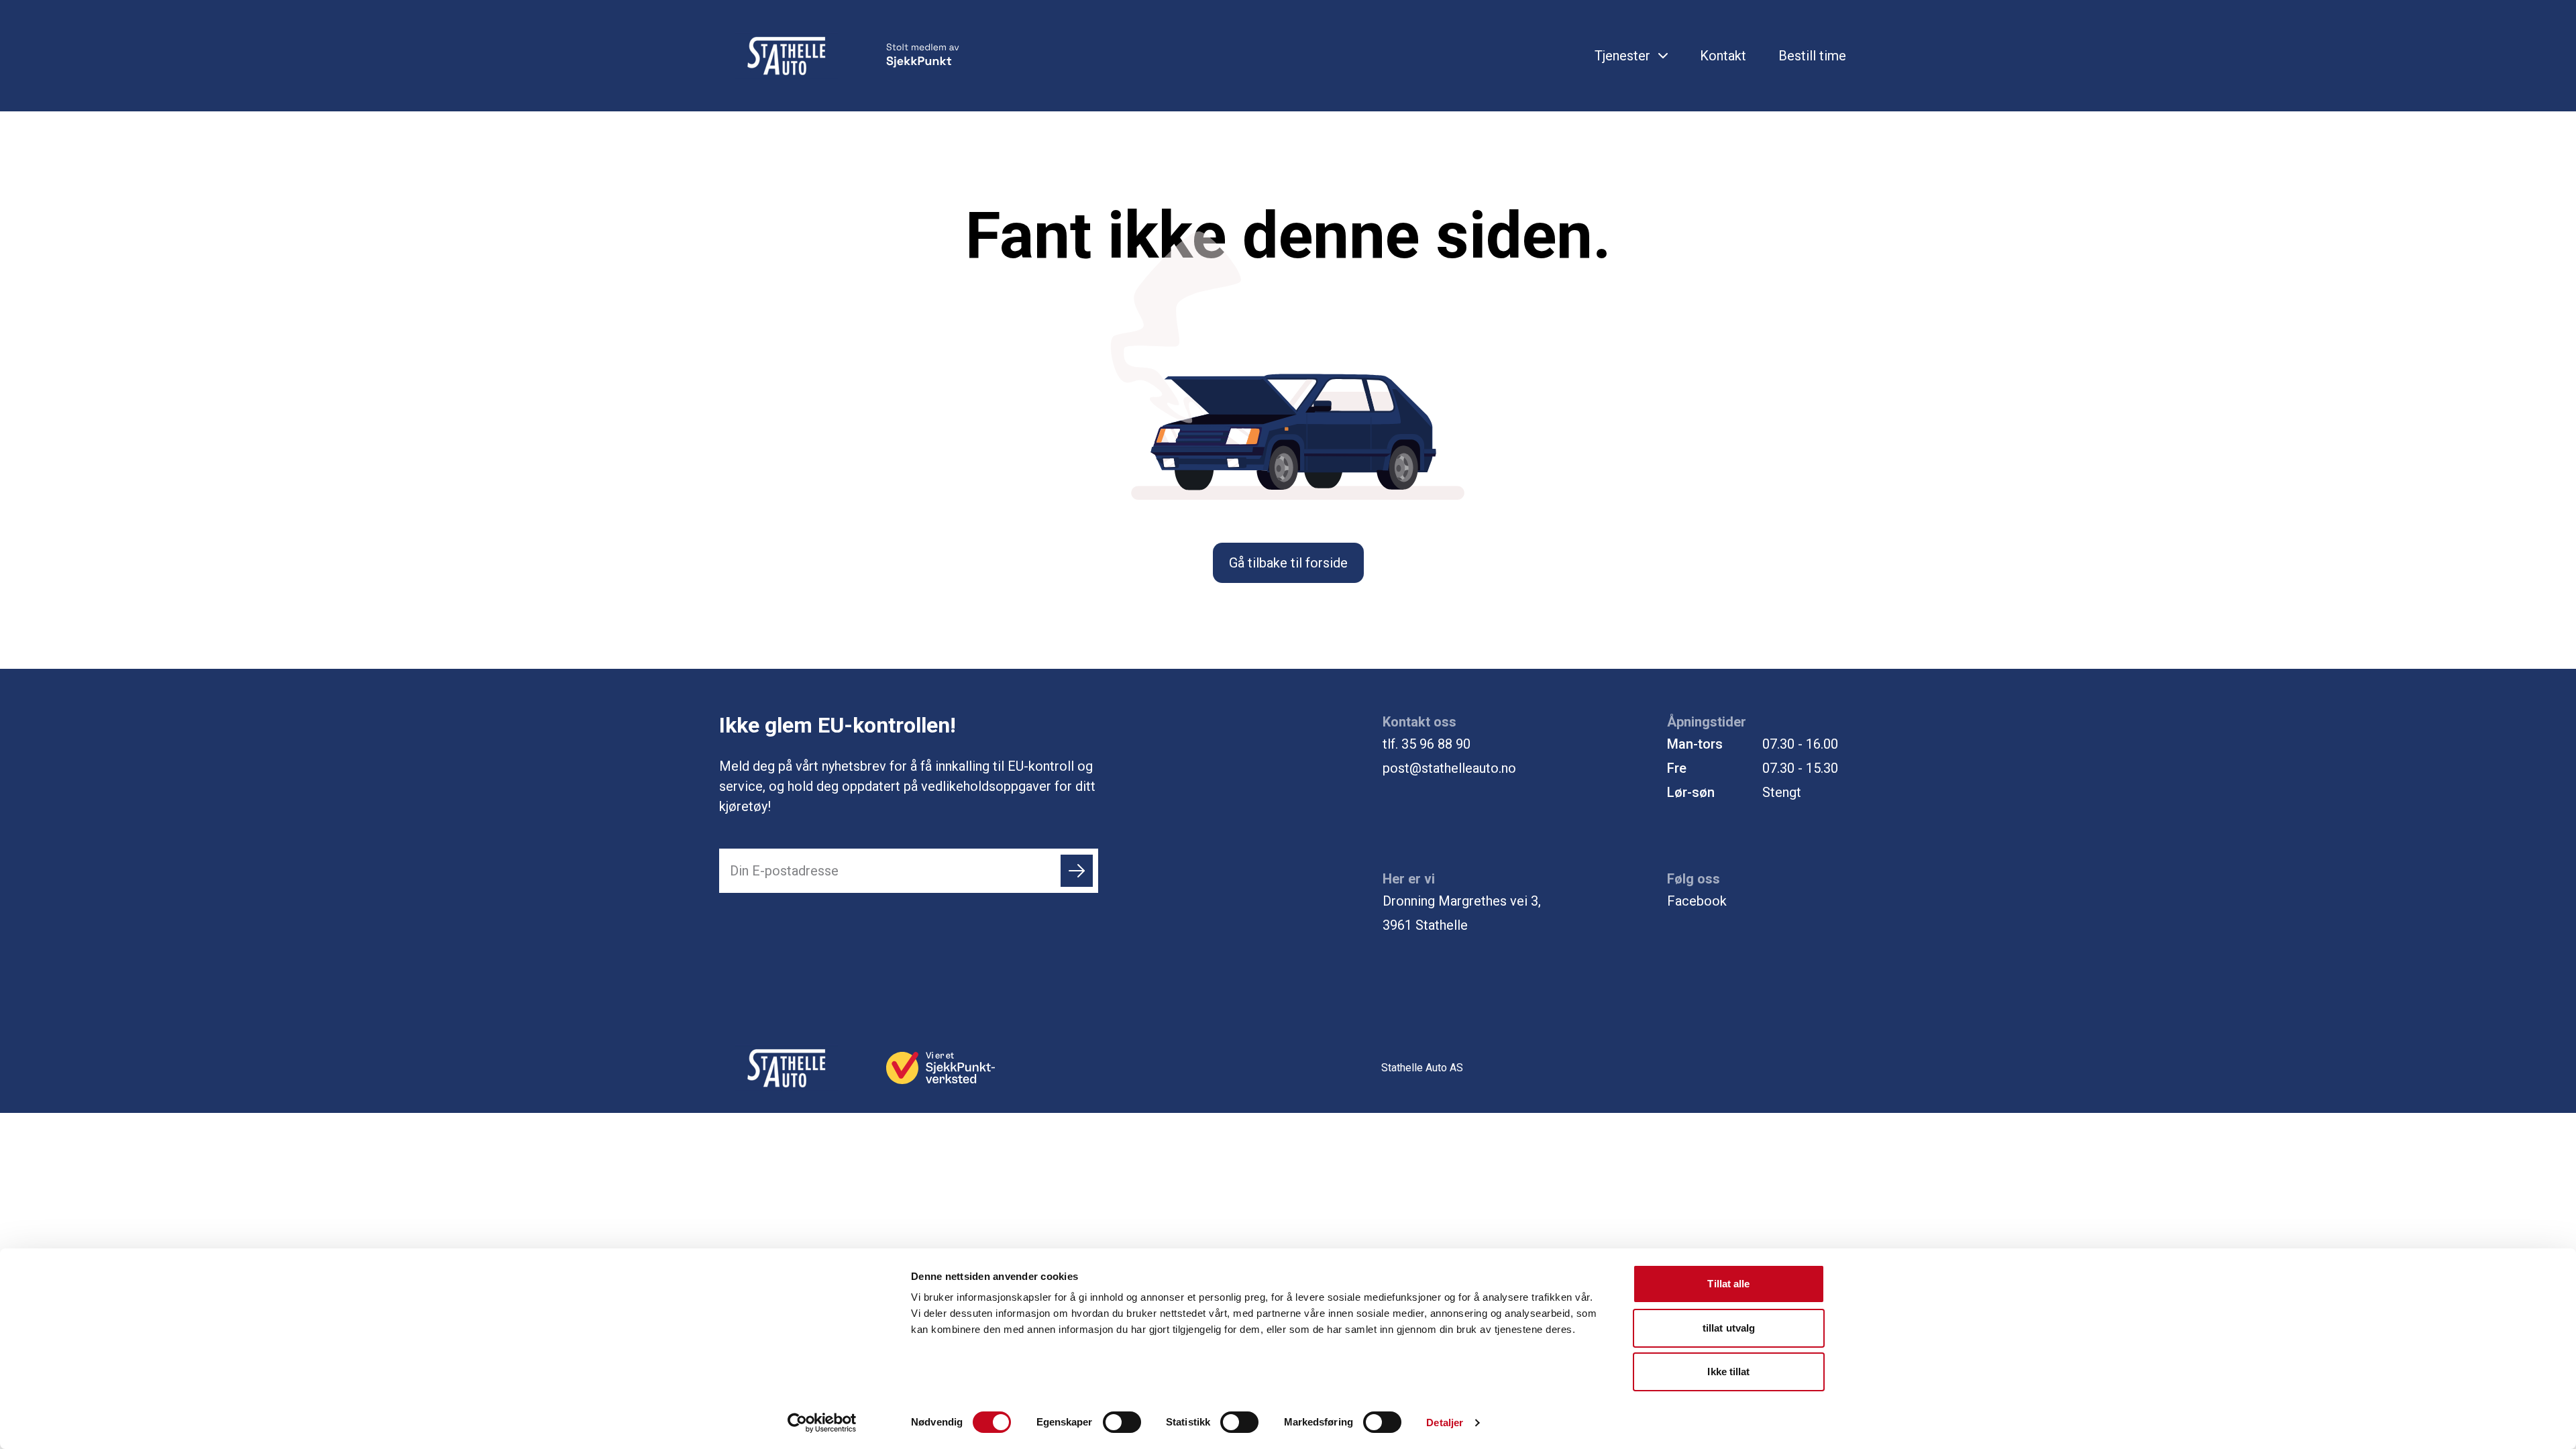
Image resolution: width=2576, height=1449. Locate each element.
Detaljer (1445, 1423)
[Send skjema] (1077, 871)
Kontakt (1723, 56)
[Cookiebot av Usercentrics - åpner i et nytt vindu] (822, 1423)
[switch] (1122, 1422)
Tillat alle (1728, 1284)
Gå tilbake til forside (1288, 563)
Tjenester (1622, 56)
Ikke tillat (1728, 1372)
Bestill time (1812, 56)
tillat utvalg (1729, 1328)
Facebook (1697, 901)
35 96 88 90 (1436, 744)
